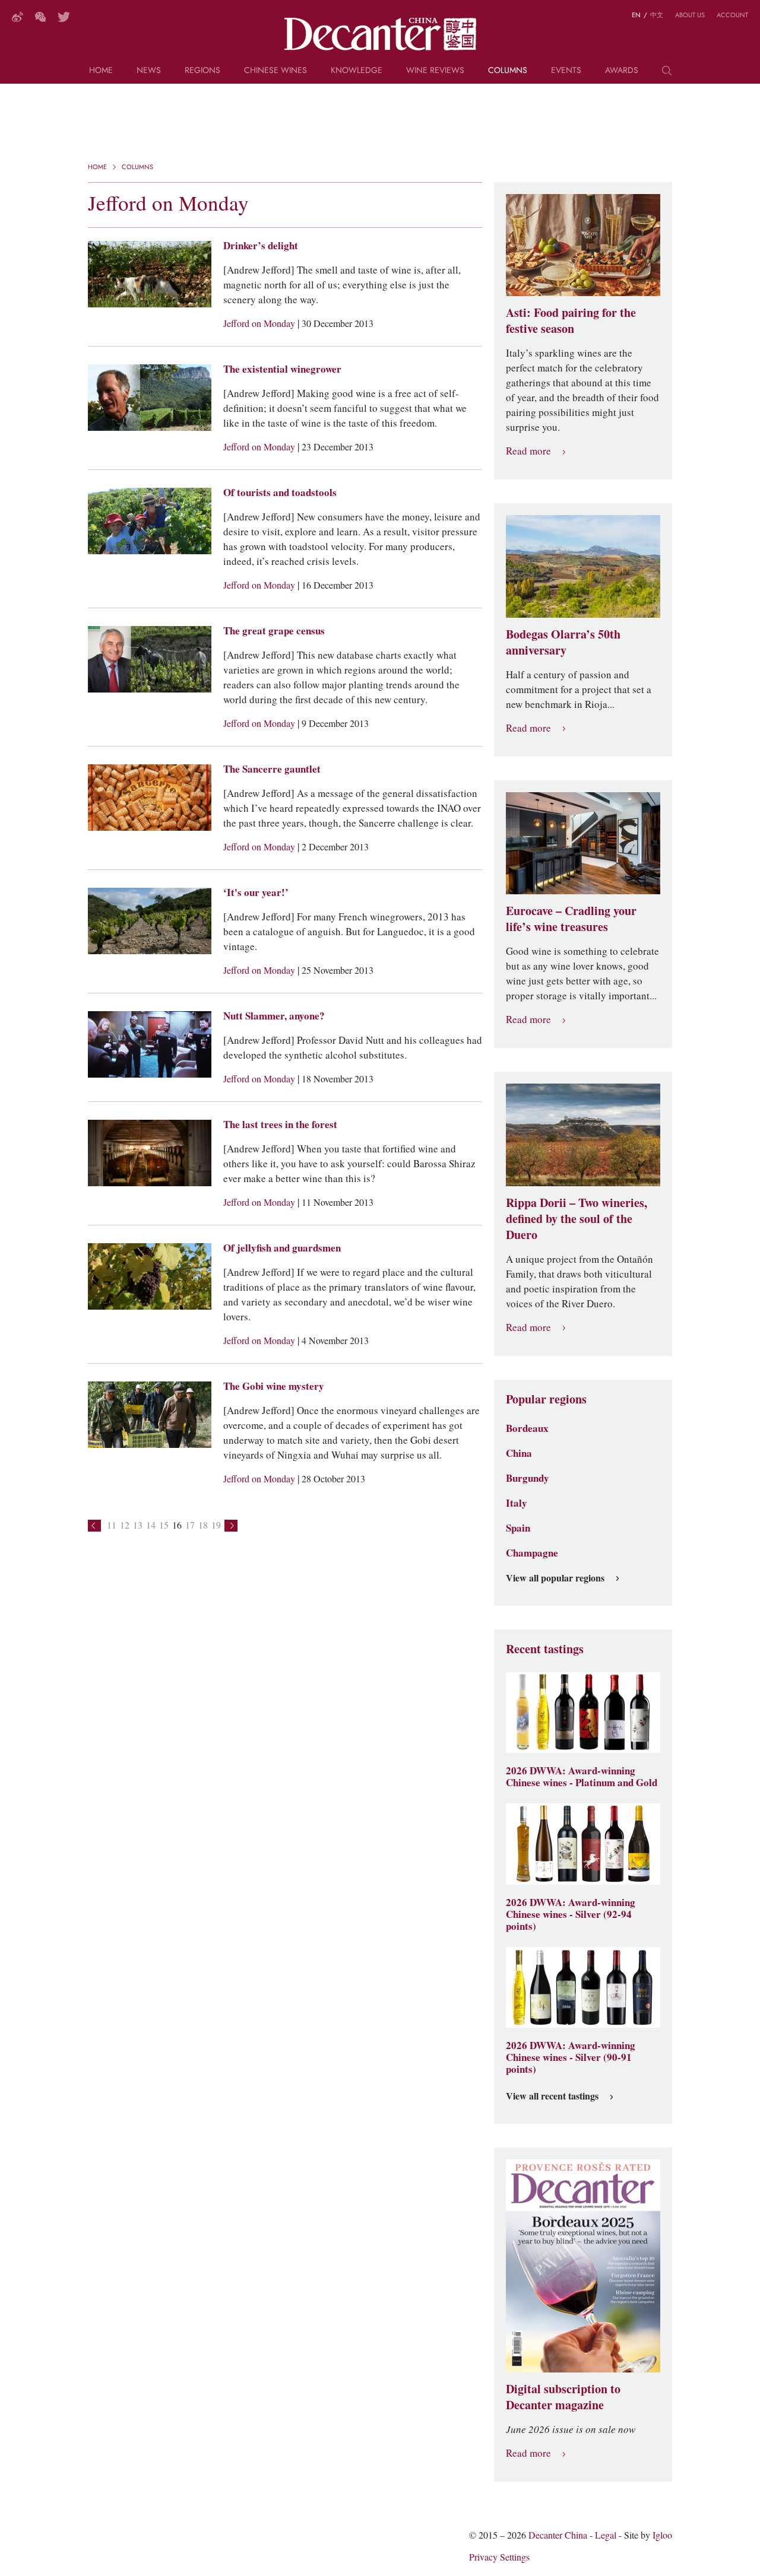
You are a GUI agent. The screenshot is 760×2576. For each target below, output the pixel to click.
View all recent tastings (552, 2097)
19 (216, 1525)
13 (138, 1525)
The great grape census (274, 631)
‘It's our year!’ (256, 892)
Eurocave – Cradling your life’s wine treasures (571, 919)
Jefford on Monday (260, 324)
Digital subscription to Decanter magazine (563, 2397)
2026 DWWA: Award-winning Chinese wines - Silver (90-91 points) (571, 2057)
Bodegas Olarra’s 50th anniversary (563, 642)
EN (636, 15)
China (519, 1453)
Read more (528, 451)
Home (101, 71)
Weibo (18, 17)
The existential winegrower (282, 369)
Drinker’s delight (261, 246)
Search (667, 75)
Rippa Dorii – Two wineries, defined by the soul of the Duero (577, 1219)
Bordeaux (527, 1428)
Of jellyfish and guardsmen (282, 1248)
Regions (202, 71)
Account (732, 15)
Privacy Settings (499, 2557)
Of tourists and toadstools (280, 493)
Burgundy (528, 1478)
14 (151, 1525)
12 (125, 1525)
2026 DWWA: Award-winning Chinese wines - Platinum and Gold (582, 1777)
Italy (517, 1503)
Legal (606, 2535)
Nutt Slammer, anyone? (274, 1016)
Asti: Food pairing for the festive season (571, 321)
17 (190, 1525)
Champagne (532, 1553)
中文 (657, 15)
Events (566, 71)
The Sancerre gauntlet (272, 769)
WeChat (40, 17)
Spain (518, 1528)
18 (203, 1525)
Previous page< (94, 1526)
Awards (622, 71)
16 (177, 1525)
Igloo (662, 2535)
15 (164, 1525)
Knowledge (357, 71)
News (149, 71)
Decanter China (380, 34)
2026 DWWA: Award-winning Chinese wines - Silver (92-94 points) (571, 1914)
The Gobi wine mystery (274, 1386)
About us (690, 15)
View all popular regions (555, 1578)
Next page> (231, 1526)
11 (112, 1525)
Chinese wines (275, 71)
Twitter (64, 17)
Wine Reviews (435, 71)
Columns (508, 71)
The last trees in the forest (280, 1125)
